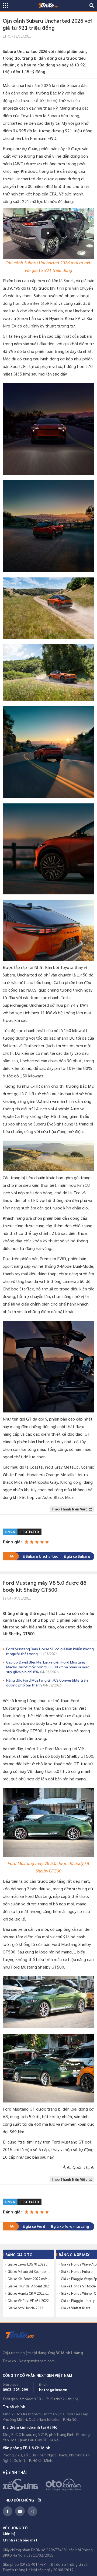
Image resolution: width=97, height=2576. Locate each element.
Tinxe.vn (23, 2335)
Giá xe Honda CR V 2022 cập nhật (29, 2293)
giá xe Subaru (78, 1556)
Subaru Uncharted (42, 1556)
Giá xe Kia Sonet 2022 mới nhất (29, 2279)
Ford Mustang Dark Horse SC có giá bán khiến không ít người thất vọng (50, 1651)
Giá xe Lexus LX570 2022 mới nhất (29, 2264)
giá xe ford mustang (71, 2226)
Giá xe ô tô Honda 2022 (25, 2308)
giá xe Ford (35, 2226)
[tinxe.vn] (48, 5)
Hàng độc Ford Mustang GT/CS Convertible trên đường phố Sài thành (47, 1682)
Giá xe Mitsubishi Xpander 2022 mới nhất (29, 2271)
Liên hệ (9, 2533)
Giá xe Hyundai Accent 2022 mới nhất (29, 2286)
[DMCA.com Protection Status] (22, 1531)
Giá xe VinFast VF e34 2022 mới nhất (29, 2301)
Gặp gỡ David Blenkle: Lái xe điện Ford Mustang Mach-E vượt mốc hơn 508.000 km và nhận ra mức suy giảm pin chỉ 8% (48, 1667)
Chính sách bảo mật (20, 2540)
